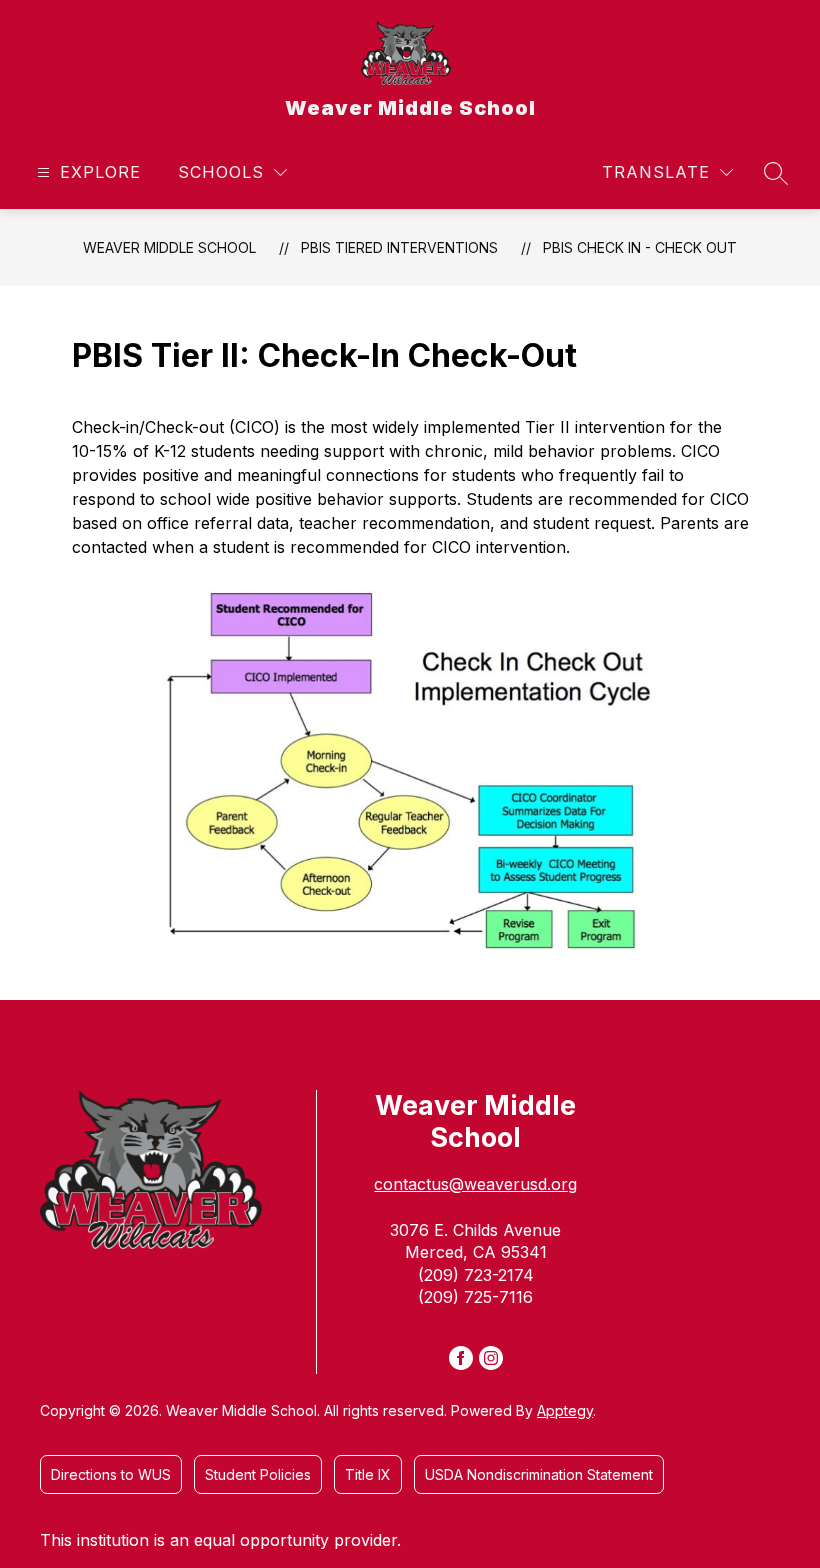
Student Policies (258, 1474)
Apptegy (565, 1410)
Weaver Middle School (169, 247)
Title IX (368, 1474)
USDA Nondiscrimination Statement (539, 1474)
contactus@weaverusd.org (475, 1184)
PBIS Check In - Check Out (640, 247)
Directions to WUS (111, 1474)
